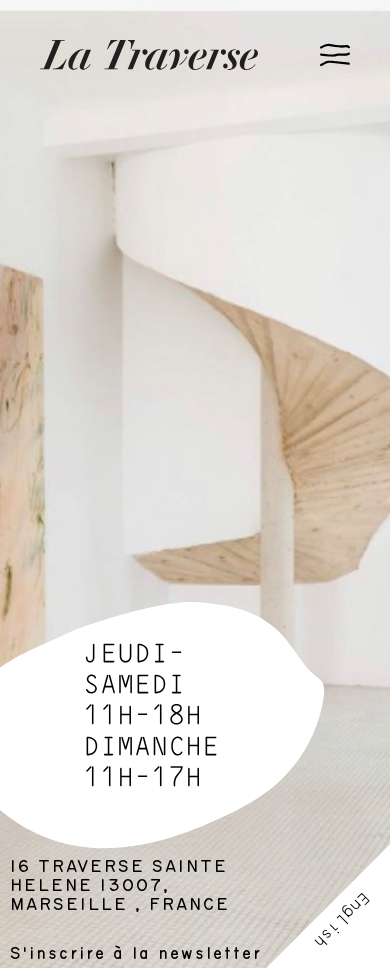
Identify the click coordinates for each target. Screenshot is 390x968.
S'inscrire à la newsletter (136, 953)
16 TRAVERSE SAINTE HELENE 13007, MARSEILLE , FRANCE (120, 885)
